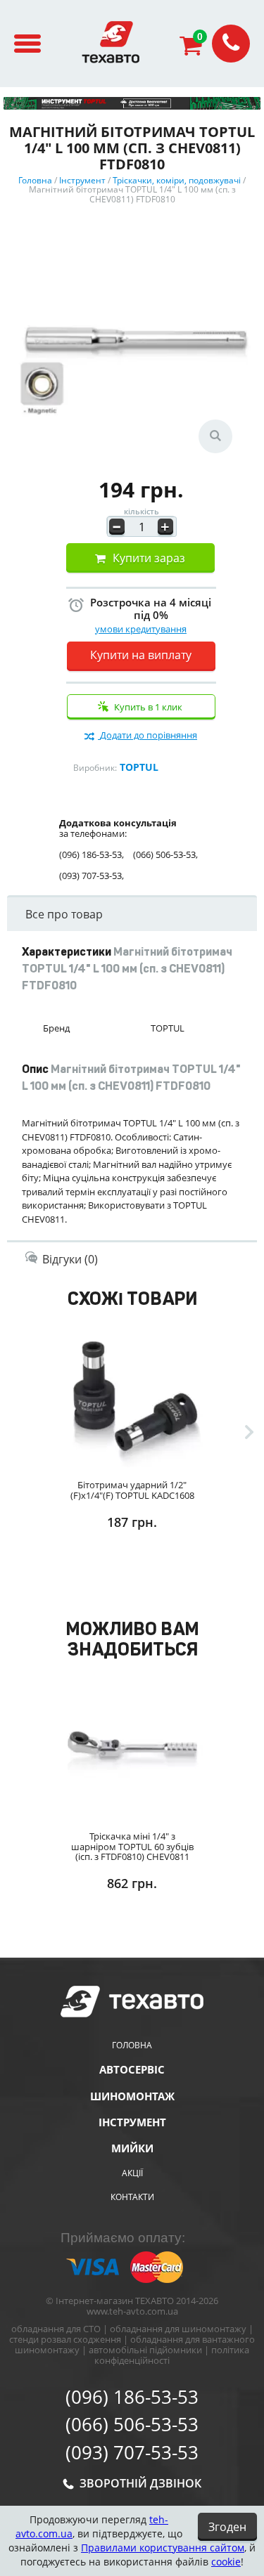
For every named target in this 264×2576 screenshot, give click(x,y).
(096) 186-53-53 (132, 2398)
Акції (132, 2173)
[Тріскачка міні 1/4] (132, 1747)
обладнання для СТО (56, 2329)
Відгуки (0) (70, 1259)
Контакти (132, 2197)
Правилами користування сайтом (163, 2548)
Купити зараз (149, 558)
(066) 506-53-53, (165, 855)
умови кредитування (141, 629)
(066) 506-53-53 (132, 2425)
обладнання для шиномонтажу (178, 2329)
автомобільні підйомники (145, 2350)
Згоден (227, 2527)
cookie (226, 2562)
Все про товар (64, 914)
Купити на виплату (141, 655)
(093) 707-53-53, (92, 876)
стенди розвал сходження (65, 2339)
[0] (196, 49)
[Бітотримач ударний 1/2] (132, 1396)
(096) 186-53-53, (92, 855)
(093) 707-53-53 (132, 2453)
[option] (132, 1459)
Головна (132, 2045)
